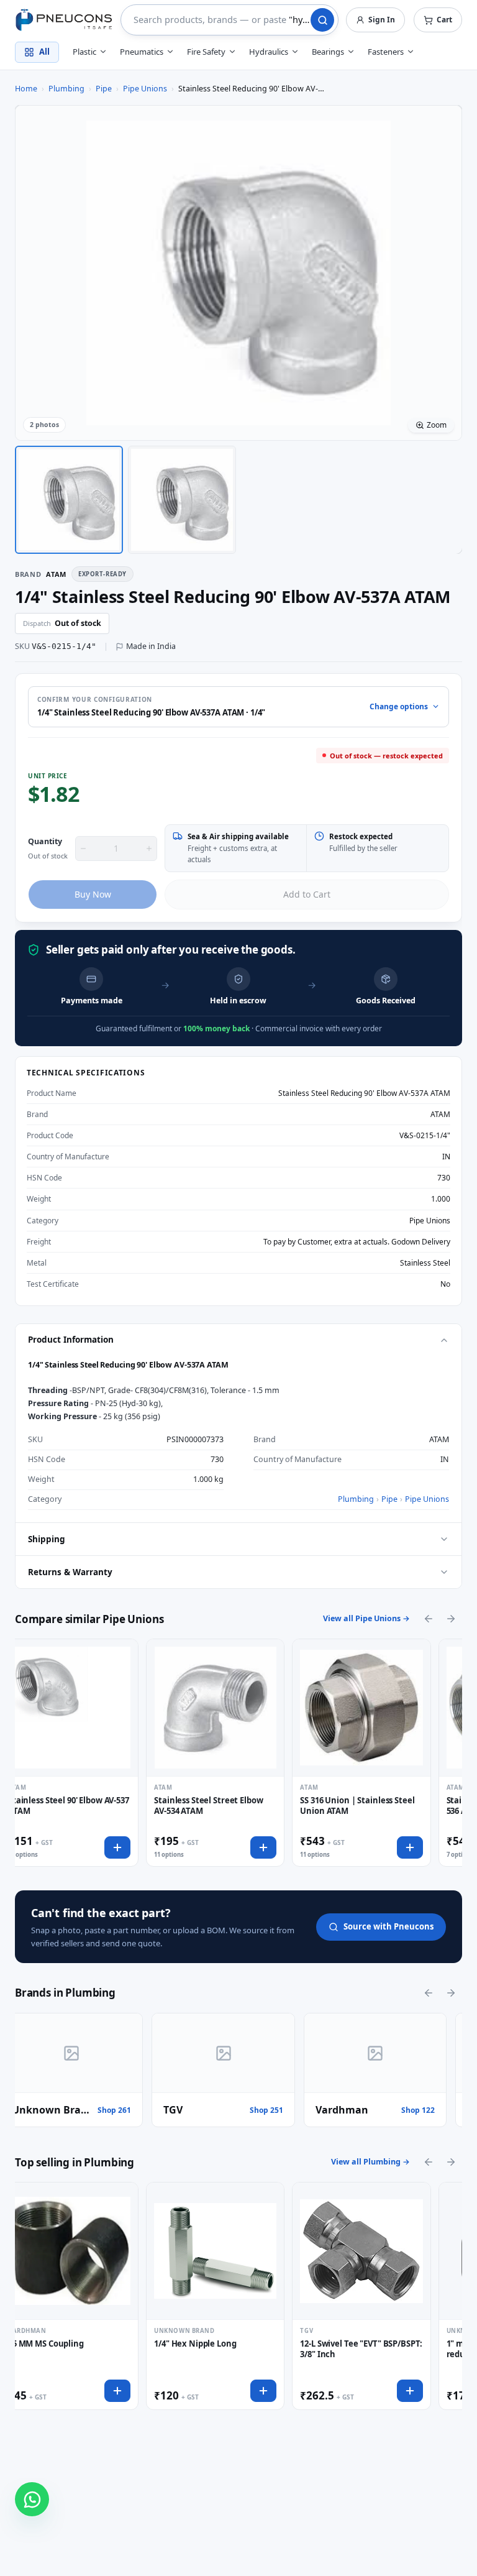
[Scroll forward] (451, 1619)
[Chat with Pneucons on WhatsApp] (32, 2499)
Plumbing (66, 89)
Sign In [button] (382, 20)
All (44, 52)
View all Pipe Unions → (366, 1618)
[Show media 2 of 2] (182, 500)
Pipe (104, 89)
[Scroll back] (429, 1619)
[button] (438, 20)
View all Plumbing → (370, 2162)
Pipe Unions (145, 89)
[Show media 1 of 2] (69, 500)
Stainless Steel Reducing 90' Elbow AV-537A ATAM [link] (252, 89)
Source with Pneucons (388, 1926)
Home (26, 89)
